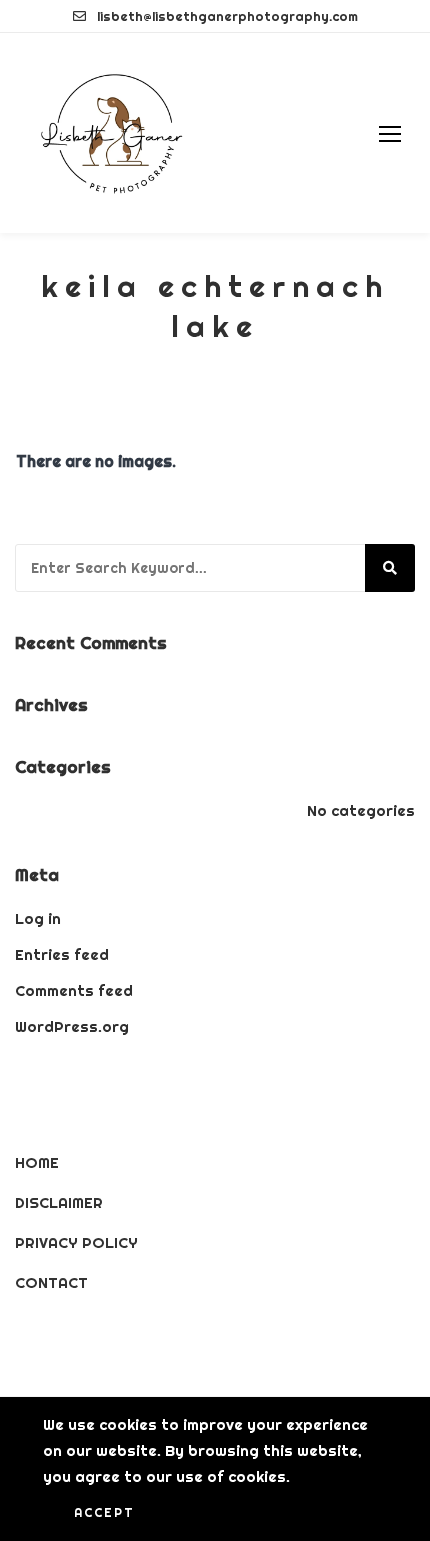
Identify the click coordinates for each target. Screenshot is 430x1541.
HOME (37, 1162)
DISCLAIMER (59, 1202)
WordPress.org (72, 1026)
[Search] (390, 568)
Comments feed (74, 990)
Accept (104, 1512)
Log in (38, 918)
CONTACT (51, 1282)
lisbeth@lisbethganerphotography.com (227, 16)
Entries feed (62, 954)
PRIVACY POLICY (76, 1242)
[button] (390, 133)
